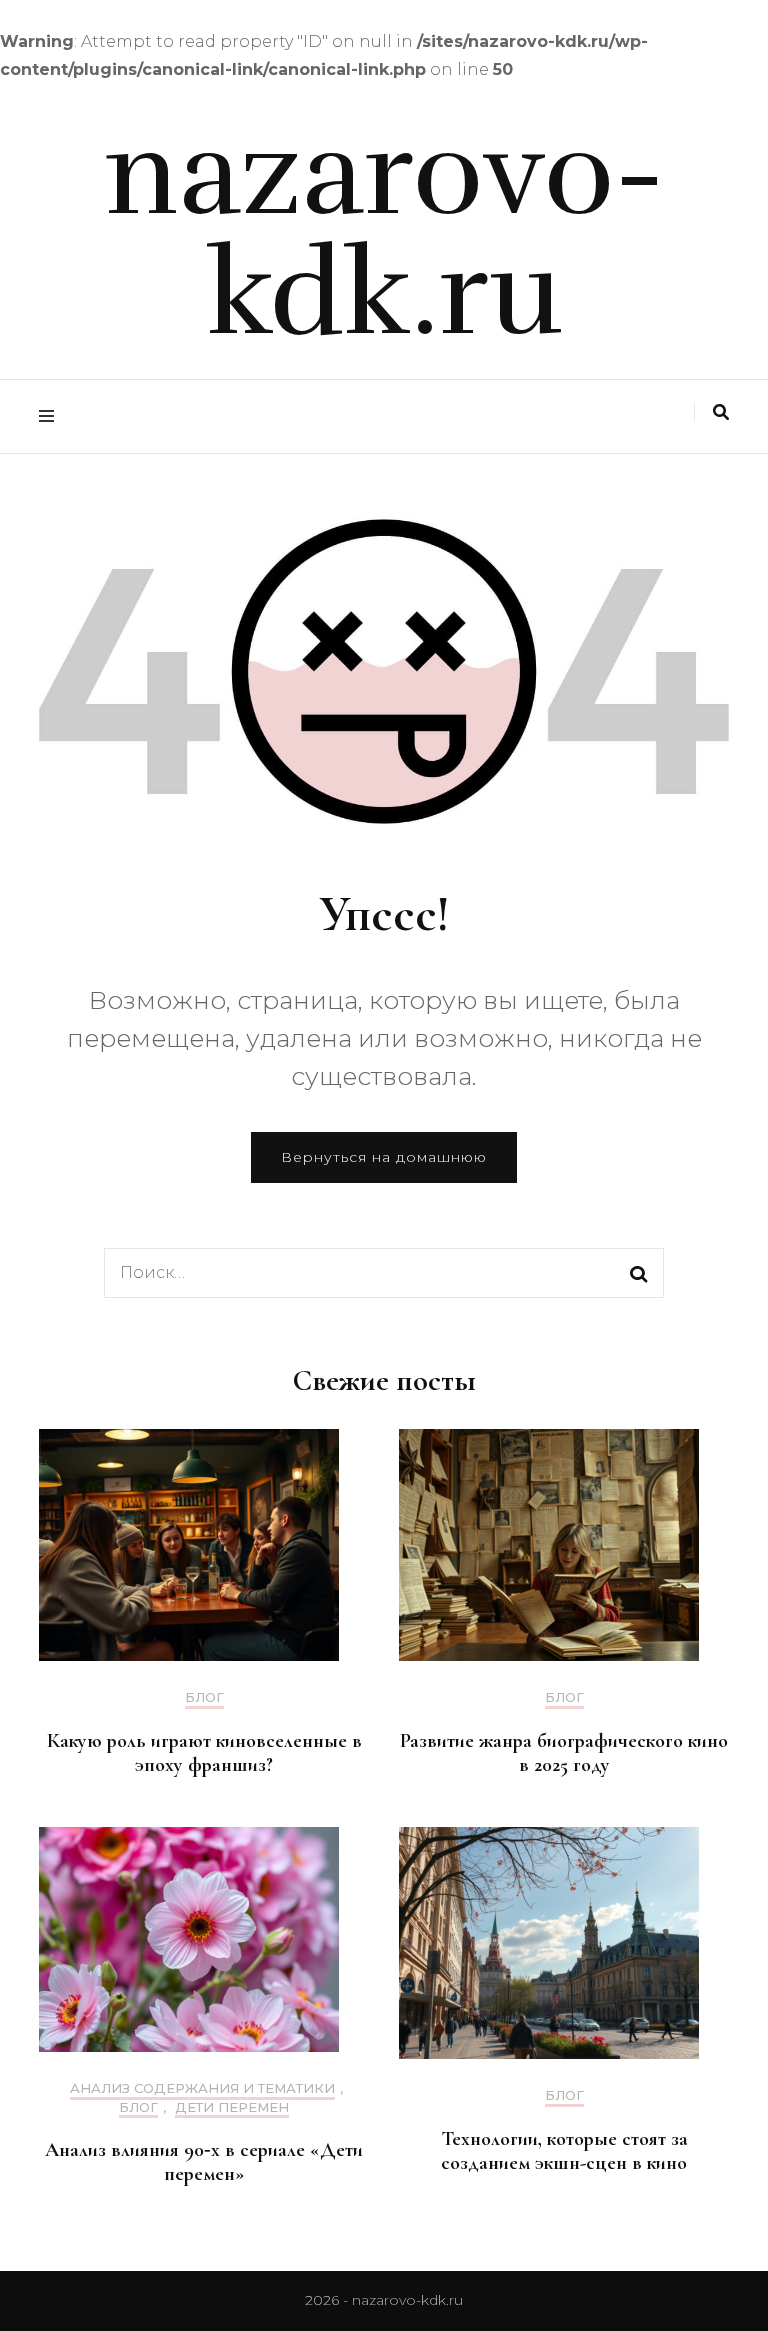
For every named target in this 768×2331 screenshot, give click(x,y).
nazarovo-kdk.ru (384, 234)
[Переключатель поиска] (721, 412)
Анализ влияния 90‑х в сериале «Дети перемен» (204, 2162)
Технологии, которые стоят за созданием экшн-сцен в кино (564, 2151)
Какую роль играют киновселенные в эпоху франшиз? (204, 1753)
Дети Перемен (232, 2107)
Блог (204, 1697)
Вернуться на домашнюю (384, 1157)
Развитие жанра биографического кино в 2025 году (564, 1753)
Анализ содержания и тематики (202, 2088)
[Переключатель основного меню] (51, 416)
